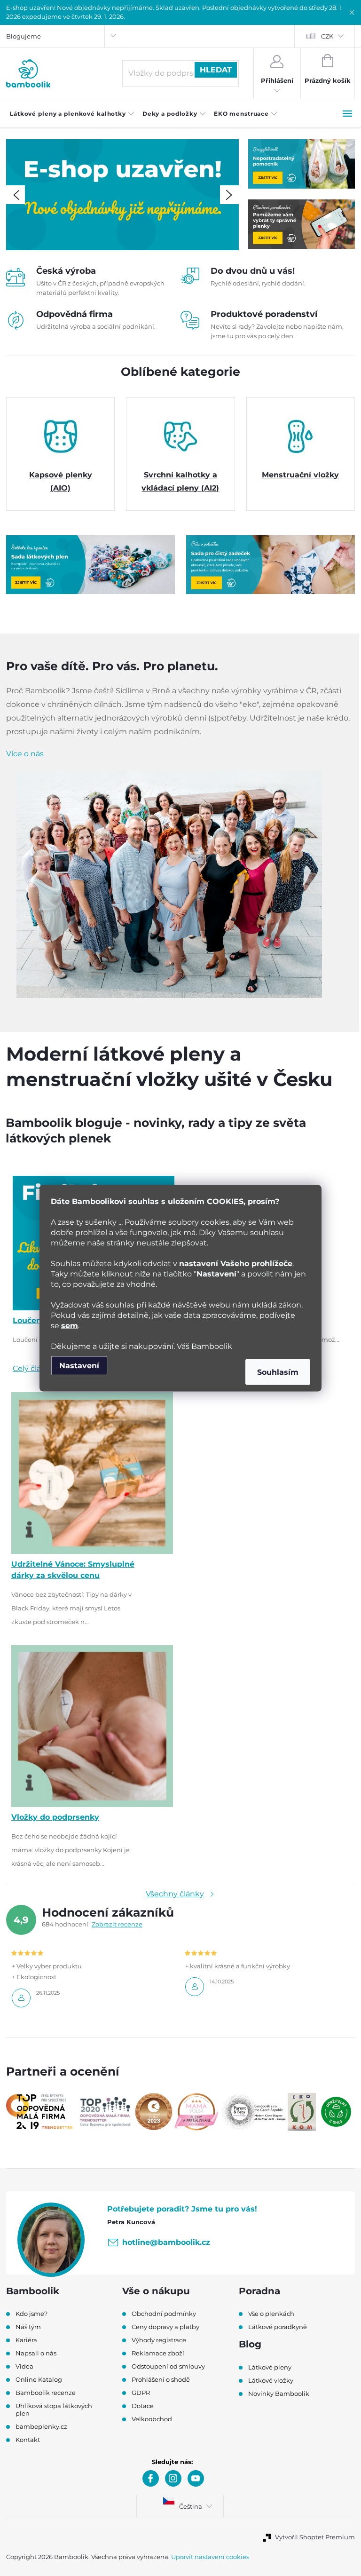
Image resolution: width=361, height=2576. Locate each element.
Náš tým (28, 2327)
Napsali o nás (36, 2353)
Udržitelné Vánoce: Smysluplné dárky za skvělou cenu (73, 1570)
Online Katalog (39, 2379)
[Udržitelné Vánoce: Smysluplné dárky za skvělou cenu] (92, 1472)
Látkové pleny (270, 2367)
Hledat (216, 70)
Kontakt (28, 2440)
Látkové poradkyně (278, 2327)
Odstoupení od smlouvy (168, 2366)
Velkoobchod (152, 2419)
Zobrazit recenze (117, 1924)
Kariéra (26, 2340)
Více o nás (25, 754)
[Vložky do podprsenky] (92, 1726)
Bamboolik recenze (46, 2393)
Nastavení (79, 1365)
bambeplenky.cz (41, 2426)
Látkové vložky (271, 2380)
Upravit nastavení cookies (210, 2557)
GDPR (141, 2393)
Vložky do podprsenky (55, 1817)
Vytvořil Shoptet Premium (315, 2537)
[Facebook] (151, 2478)
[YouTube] (196, 2478)
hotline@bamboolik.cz (166, 2242)
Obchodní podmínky (164, 2314)
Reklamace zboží (158, 2353)
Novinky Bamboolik (279, 2394)
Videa (24, 2366)
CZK (327, 36)
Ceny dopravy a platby (165, 2327)
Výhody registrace (159, 2340)
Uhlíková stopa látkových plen (54, 2410)
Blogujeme (24, 36)
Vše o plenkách (271, 2314)
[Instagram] (173, 2478)
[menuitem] (72, 114)
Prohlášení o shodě (161, 2379)
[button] (16, 195)
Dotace (143, 2406)
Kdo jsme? (31, 2314)
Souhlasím (278, 1372)
